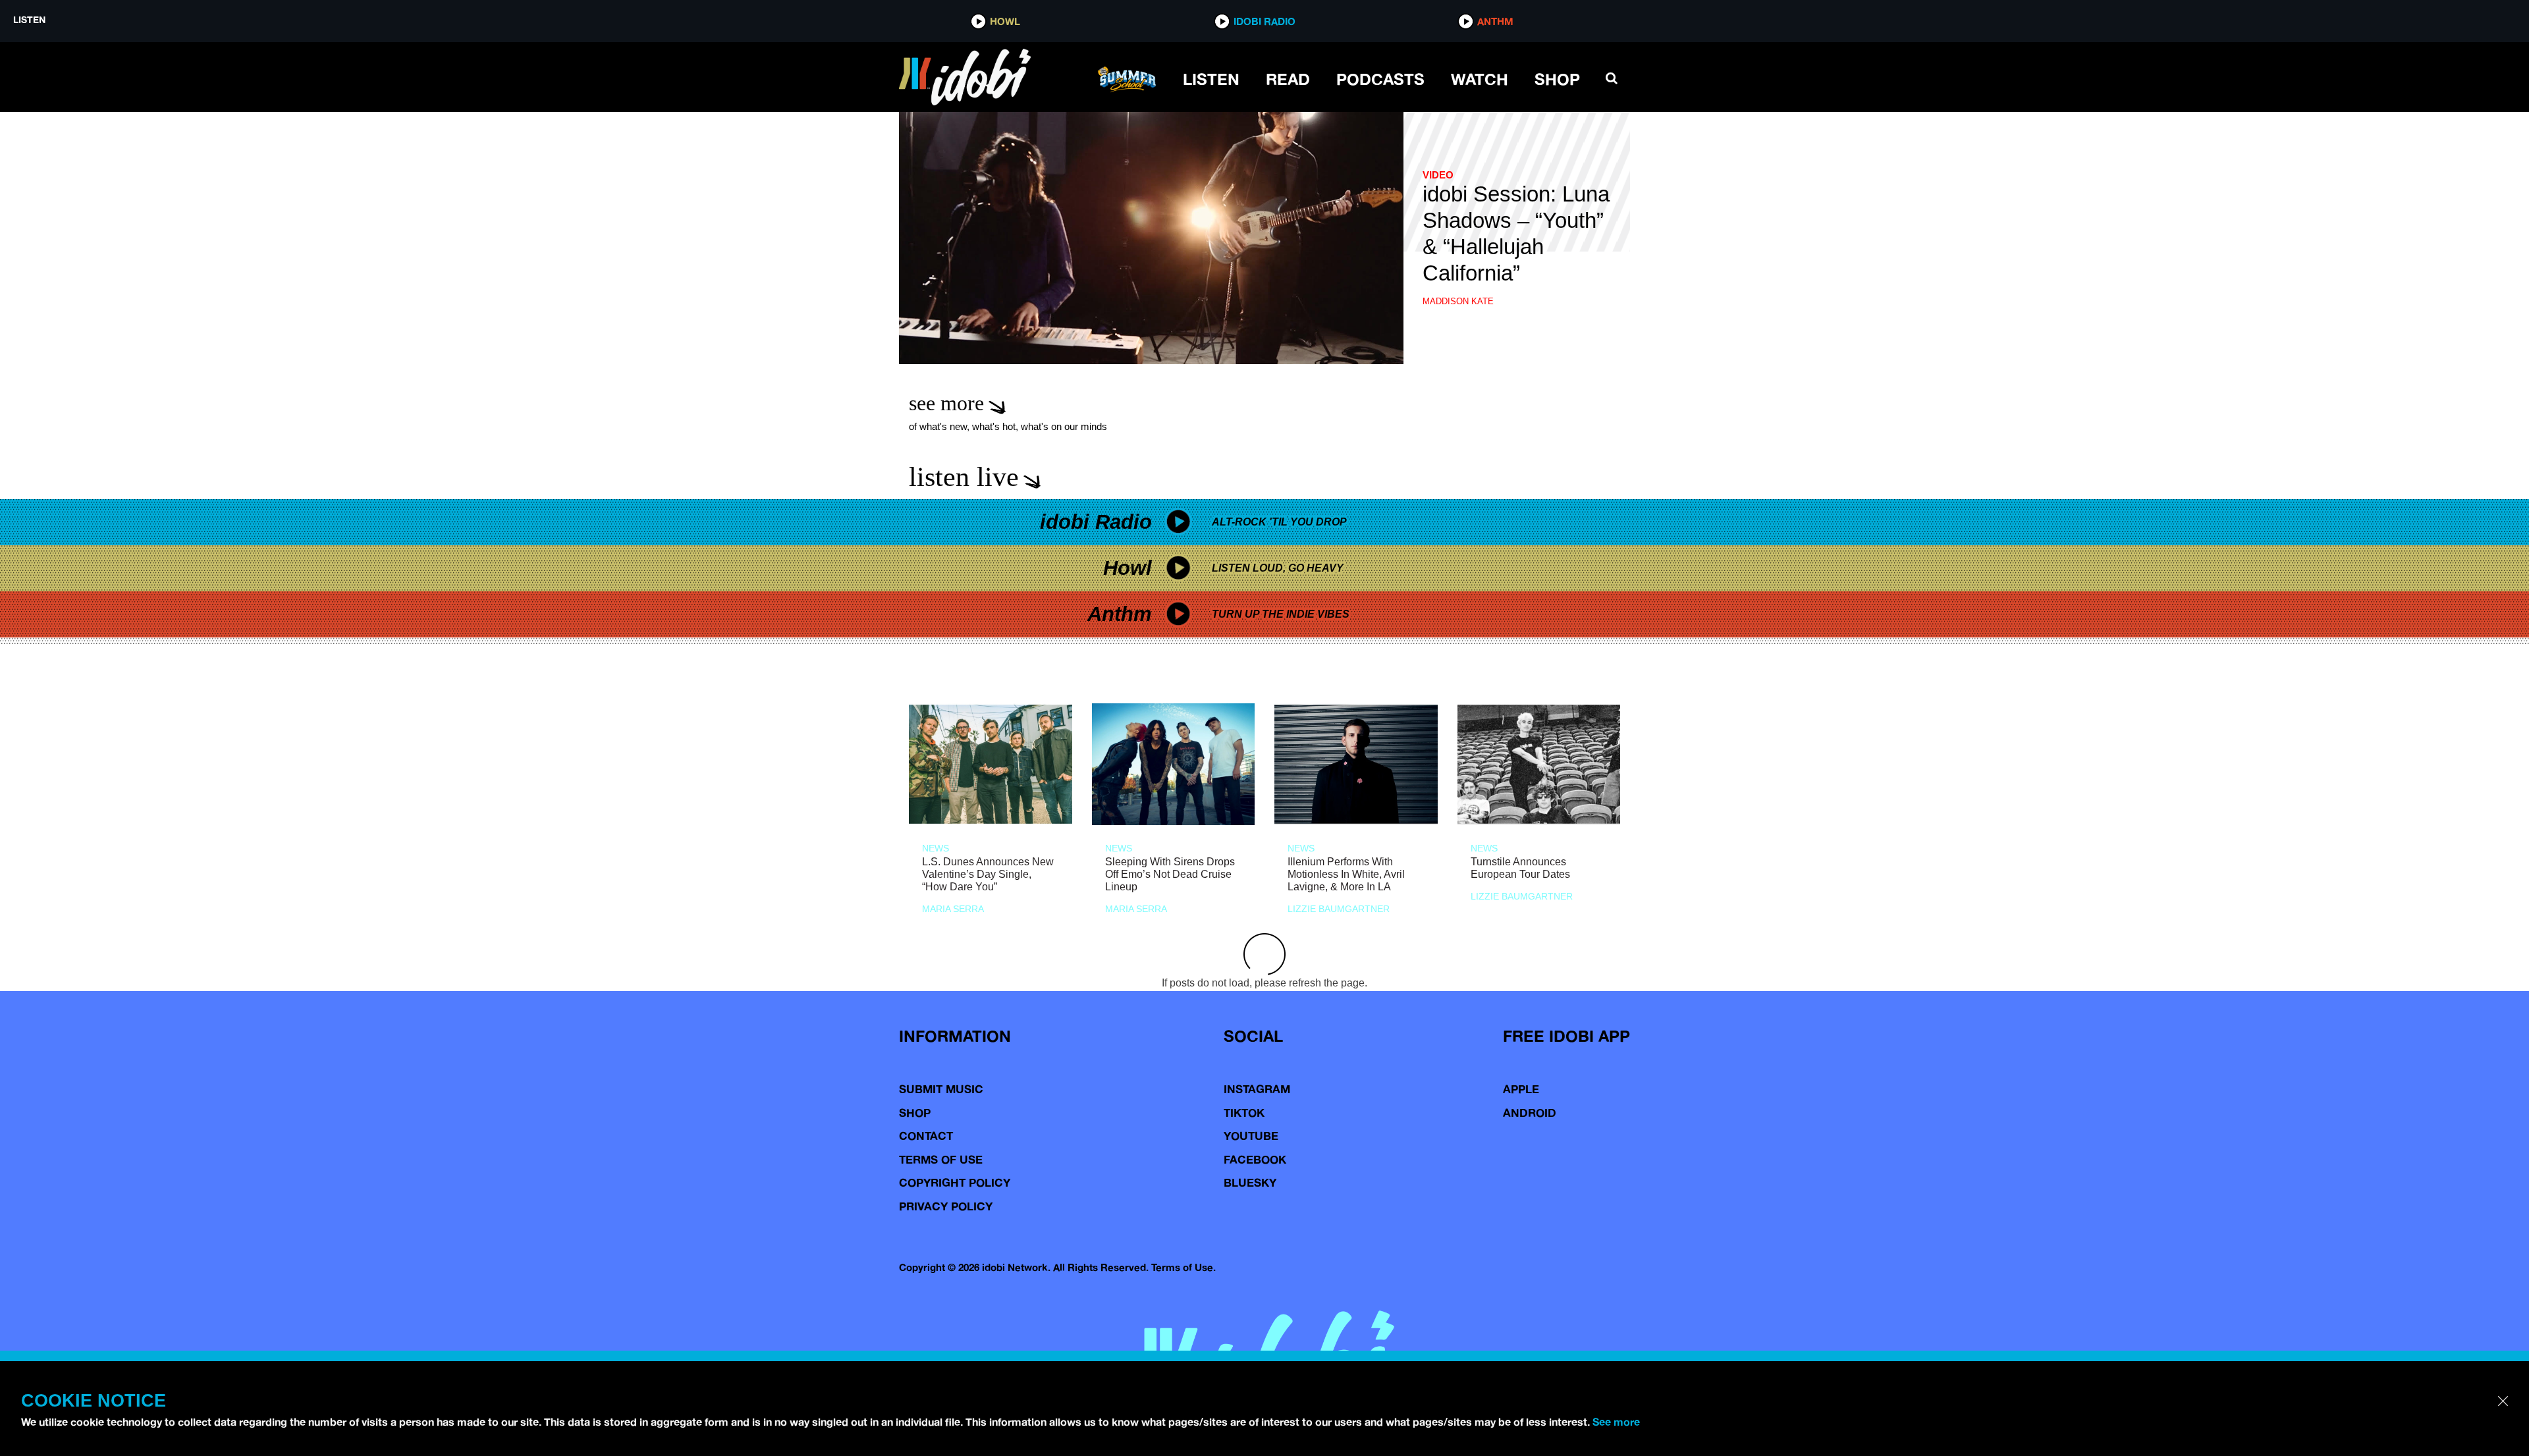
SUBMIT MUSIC (941, 1089)
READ (1288, 79)
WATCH (1480, 79)
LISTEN (1211, 79)
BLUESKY (1250, 1182)
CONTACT (926, 1136)
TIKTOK (1244, 1113)
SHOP (1557, 79)
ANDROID (1530, 1113)
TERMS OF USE (941, 1159)
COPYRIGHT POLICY (955, 1182)
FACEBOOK (1255, 1159)
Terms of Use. (1183, 1267)
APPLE (1521, 1089)
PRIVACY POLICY (946, 1206)
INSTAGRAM (1257, 1089)
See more (1616, 1422)
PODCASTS (1380, 79)
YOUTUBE (1251, 1136)
